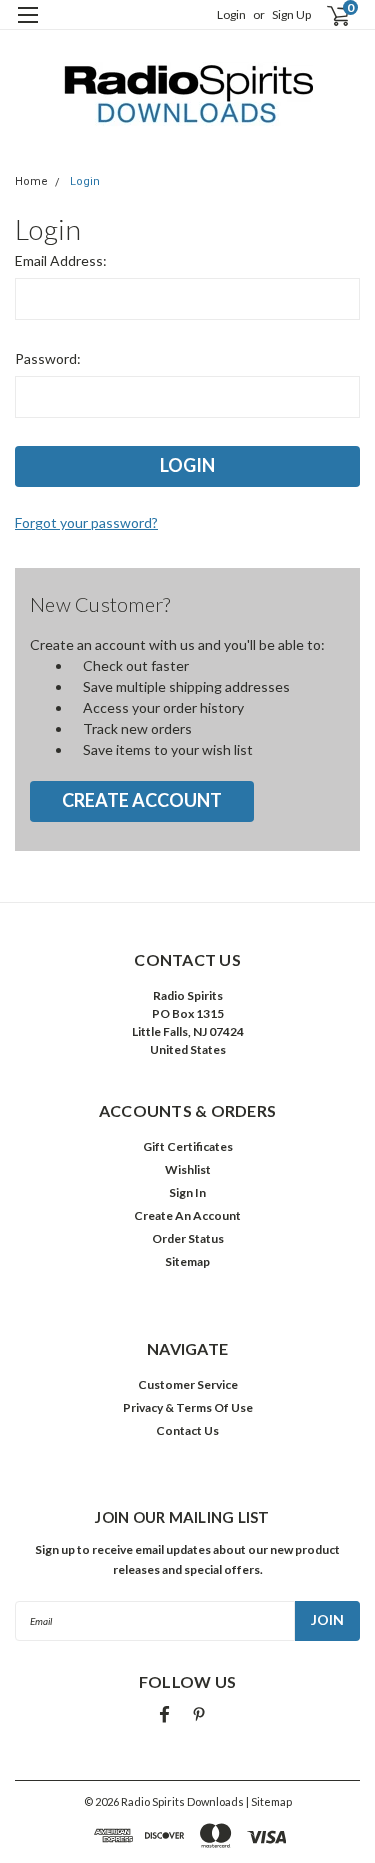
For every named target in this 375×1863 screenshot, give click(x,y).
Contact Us (187, 1430)
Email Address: (61, 260)
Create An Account (187, 1215)
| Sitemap (269, 1801)
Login (231, 14)
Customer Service (188, 1384)
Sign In (187, 1192)
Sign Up (291, 14)
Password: (48, 358)
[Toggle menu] (27, 27)
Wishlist (188, 1169)
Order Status (188, 1238)
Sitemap (187, 1261)
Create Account (142, 800)
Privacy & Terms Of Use (188, 1407)
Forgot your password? (86, 522)
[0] (326, 15)
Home (31, 181)
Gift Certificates (188, 1146)
